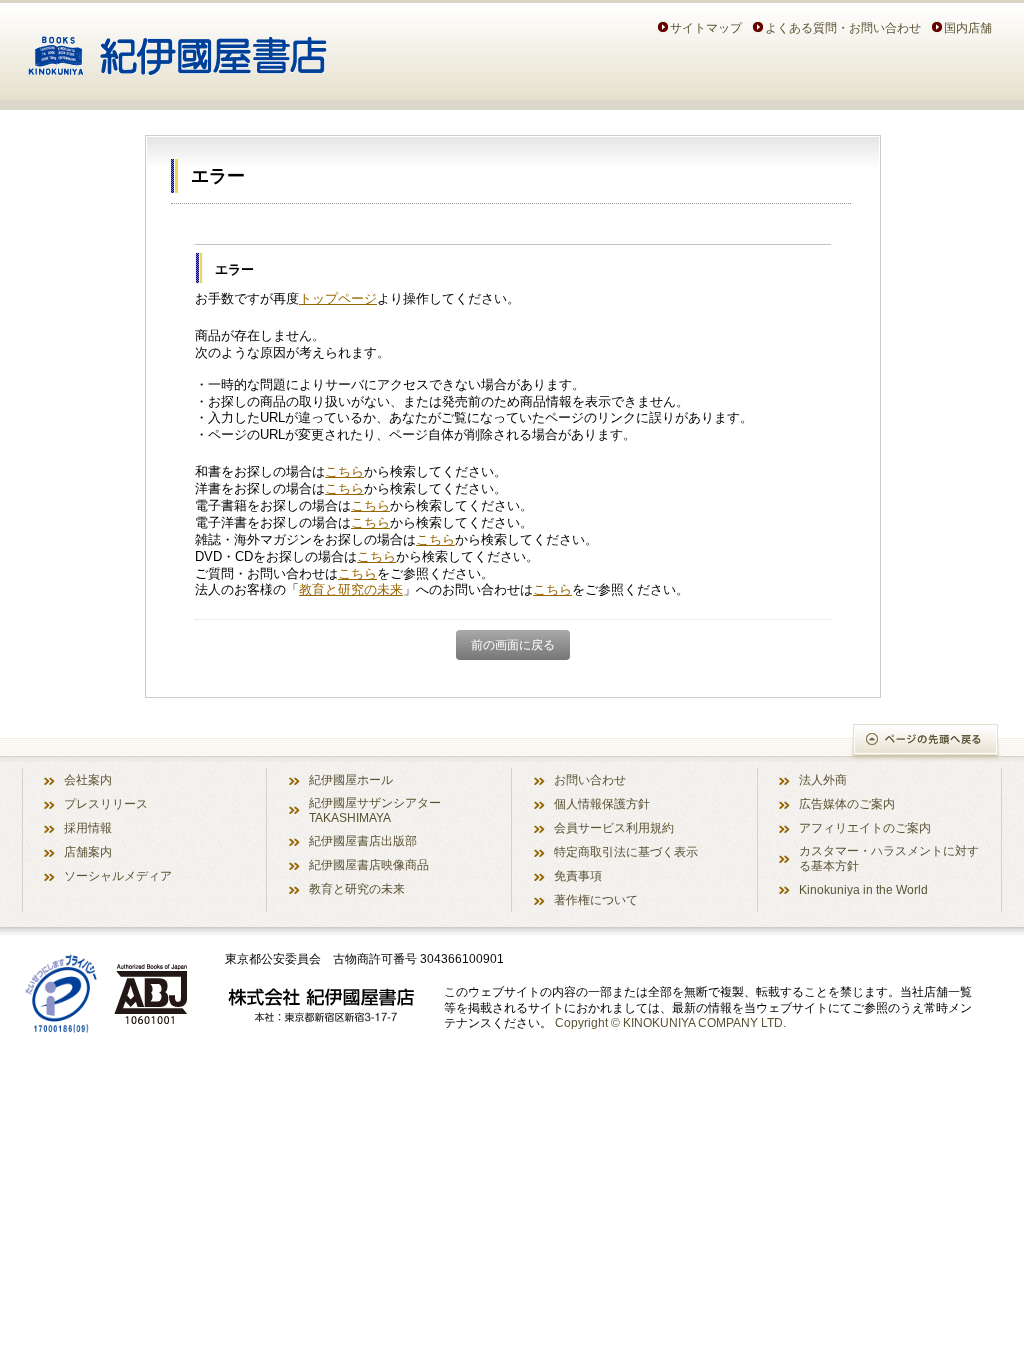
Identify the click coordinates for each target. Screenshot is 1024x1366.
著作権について (596, 899)
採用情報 (88, 827)
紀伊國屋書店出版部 (363, 840)
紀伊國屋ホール (351, 779)
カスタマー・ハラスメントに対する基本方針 (889, 858)
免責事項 (578, 875)
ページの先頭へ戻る (926, 741)
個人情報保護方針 (602, 803)
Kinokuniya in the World (863, 889)
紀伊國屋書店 (177, 48)
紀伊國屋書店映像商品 (369, 864)
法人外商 (823, 779)
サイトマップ (706, 27)
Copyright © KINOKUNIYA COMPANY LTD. (670, 1022)
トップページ (338, 298)
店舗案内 (88, 851)
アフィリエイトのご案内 (865, 827)
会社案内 (88, 779)
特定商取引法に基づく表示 (626, 851)
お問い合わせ (590, 779)
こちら (344, 471)
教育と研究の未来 (351, 589)
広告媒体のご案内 (847, 803)
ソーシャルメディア (118, 875)
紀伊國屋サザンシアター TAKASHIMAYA (375, 810)
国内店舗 (968, 27)
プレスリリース (106, 803)
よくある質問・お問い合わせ (843, 27)
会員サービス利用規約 (614, 827)
